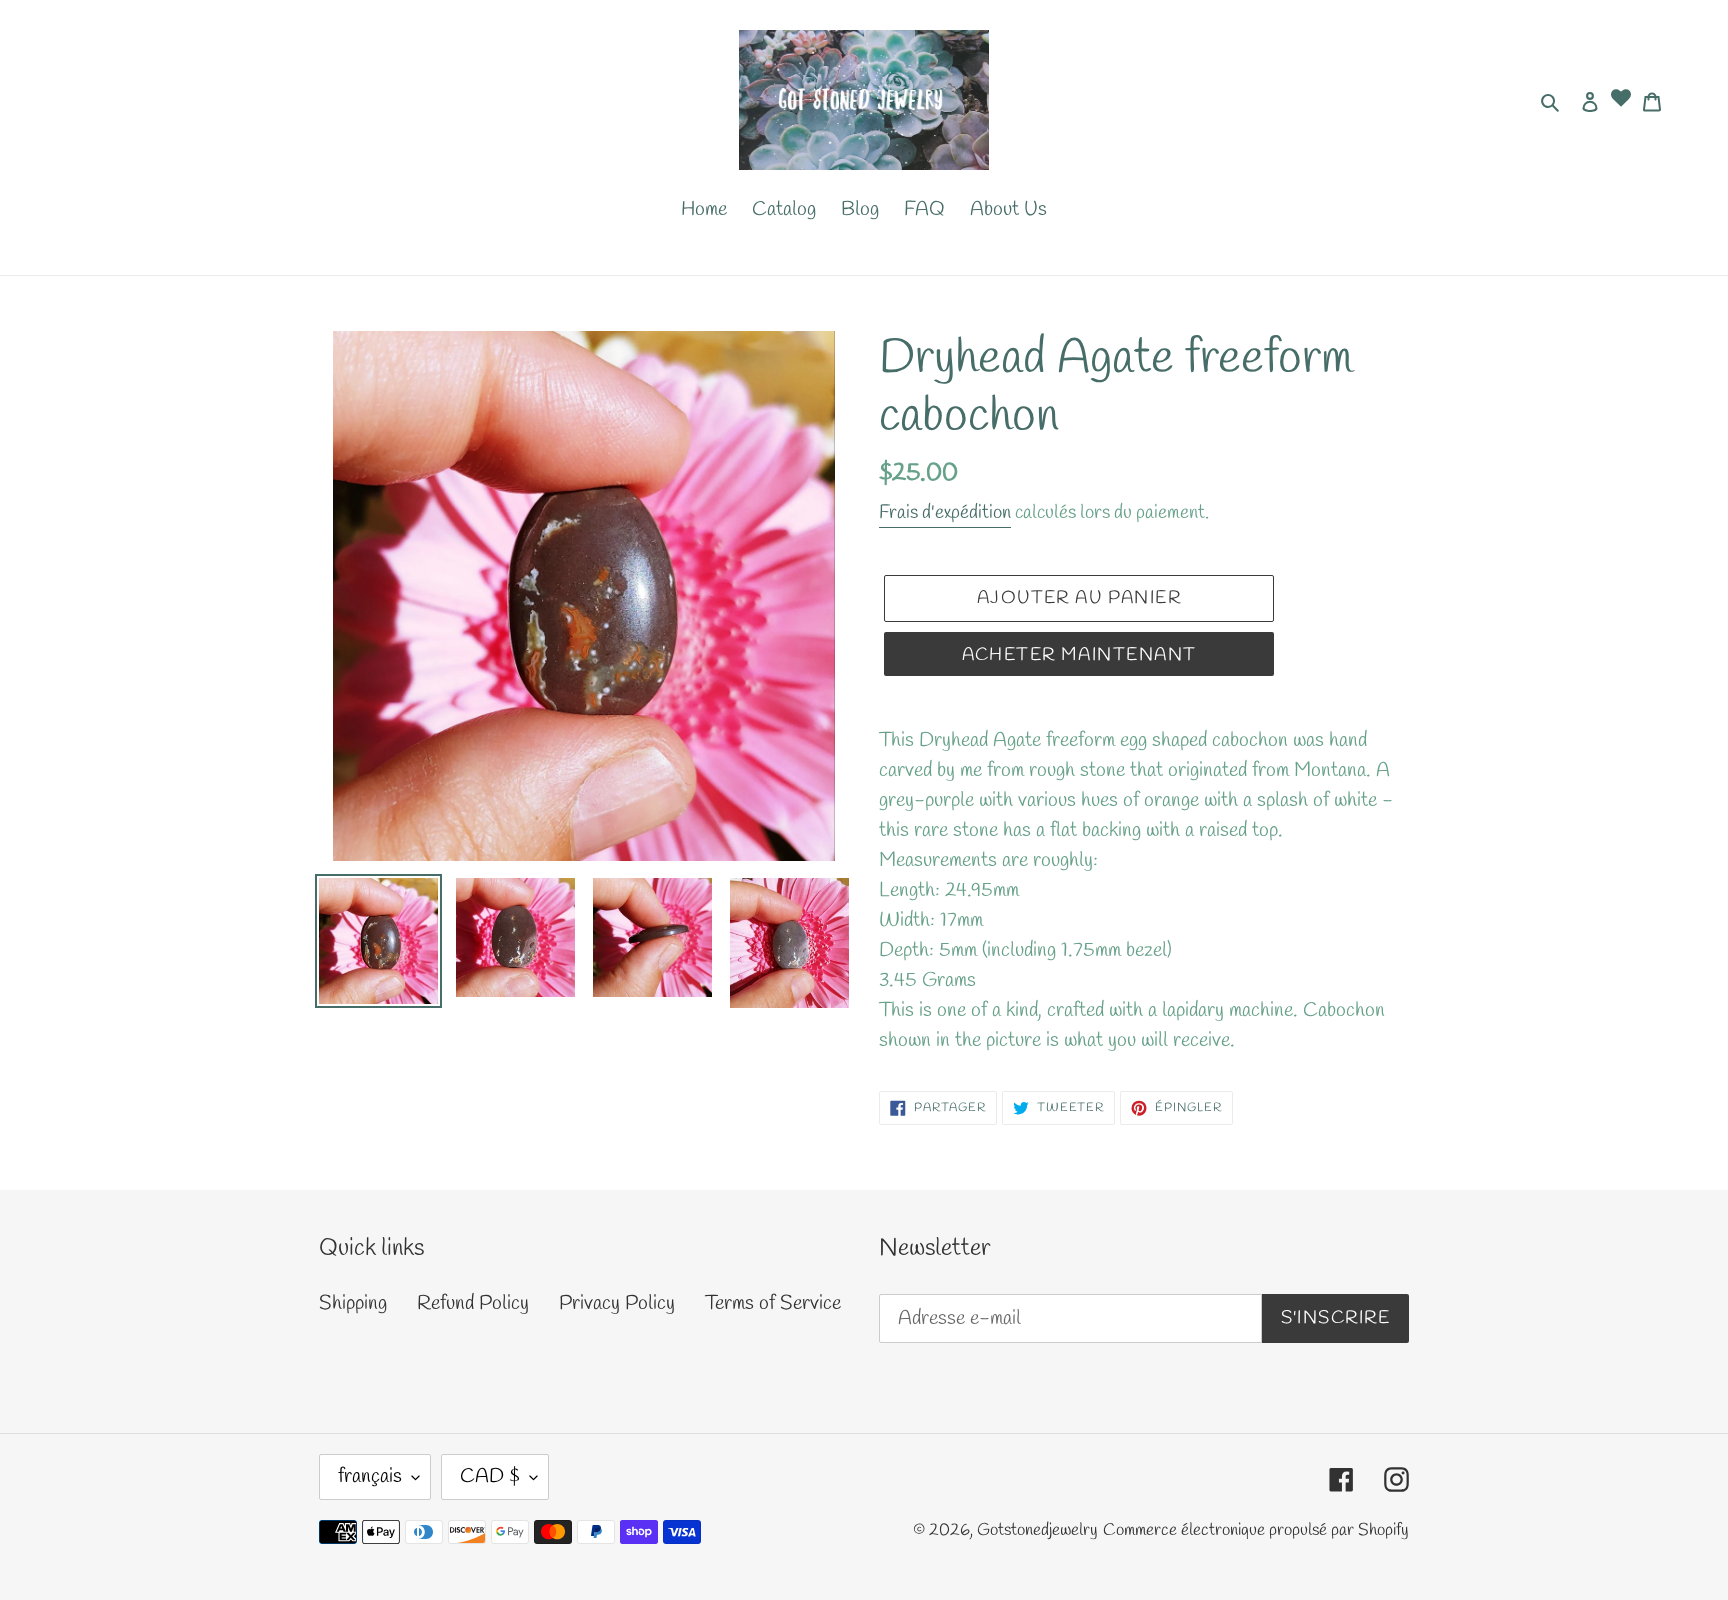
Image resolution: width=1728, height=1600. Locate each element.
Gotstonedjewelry (1037, 1530)
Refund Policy (473, 1303)
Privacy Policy (617, 1303)
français (370, 1476)
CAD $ (490, 1476)
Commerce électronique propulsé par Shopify (1256, 1530)
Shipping (353, 1303)
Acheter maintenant (1079, 655)
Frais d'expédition (945, 513)
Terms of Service (773, 1303)
